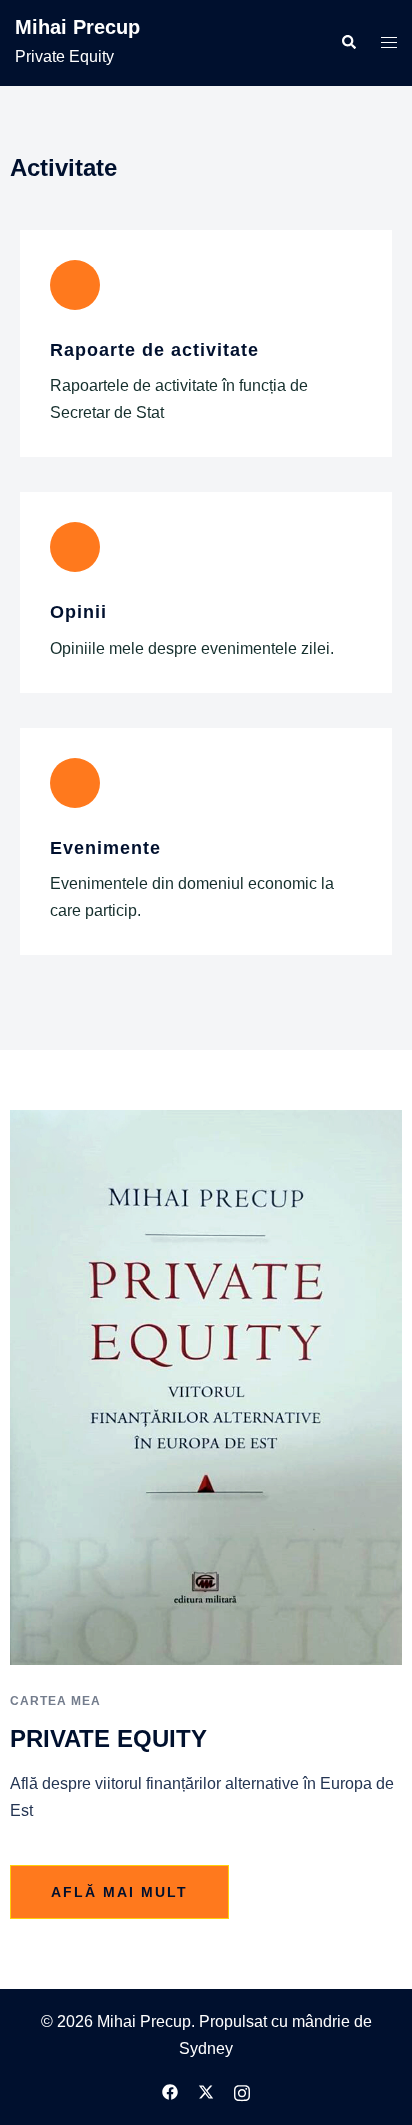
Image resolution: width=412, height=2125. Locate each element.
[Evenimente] (75, 783)
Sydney (206, 2048)
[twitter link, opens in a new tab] (206, 2090)
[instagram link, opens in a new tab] (242, 2090)
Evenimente (105, 848)
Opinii (78, 612)
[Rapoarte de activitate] (75, 285)
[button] (348, 43)
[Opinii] (75, 547)
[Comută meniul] (389, 43)
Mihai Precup (77, 27)
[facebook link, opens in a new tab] (170, 2090)
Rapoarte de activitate (154, 350)
